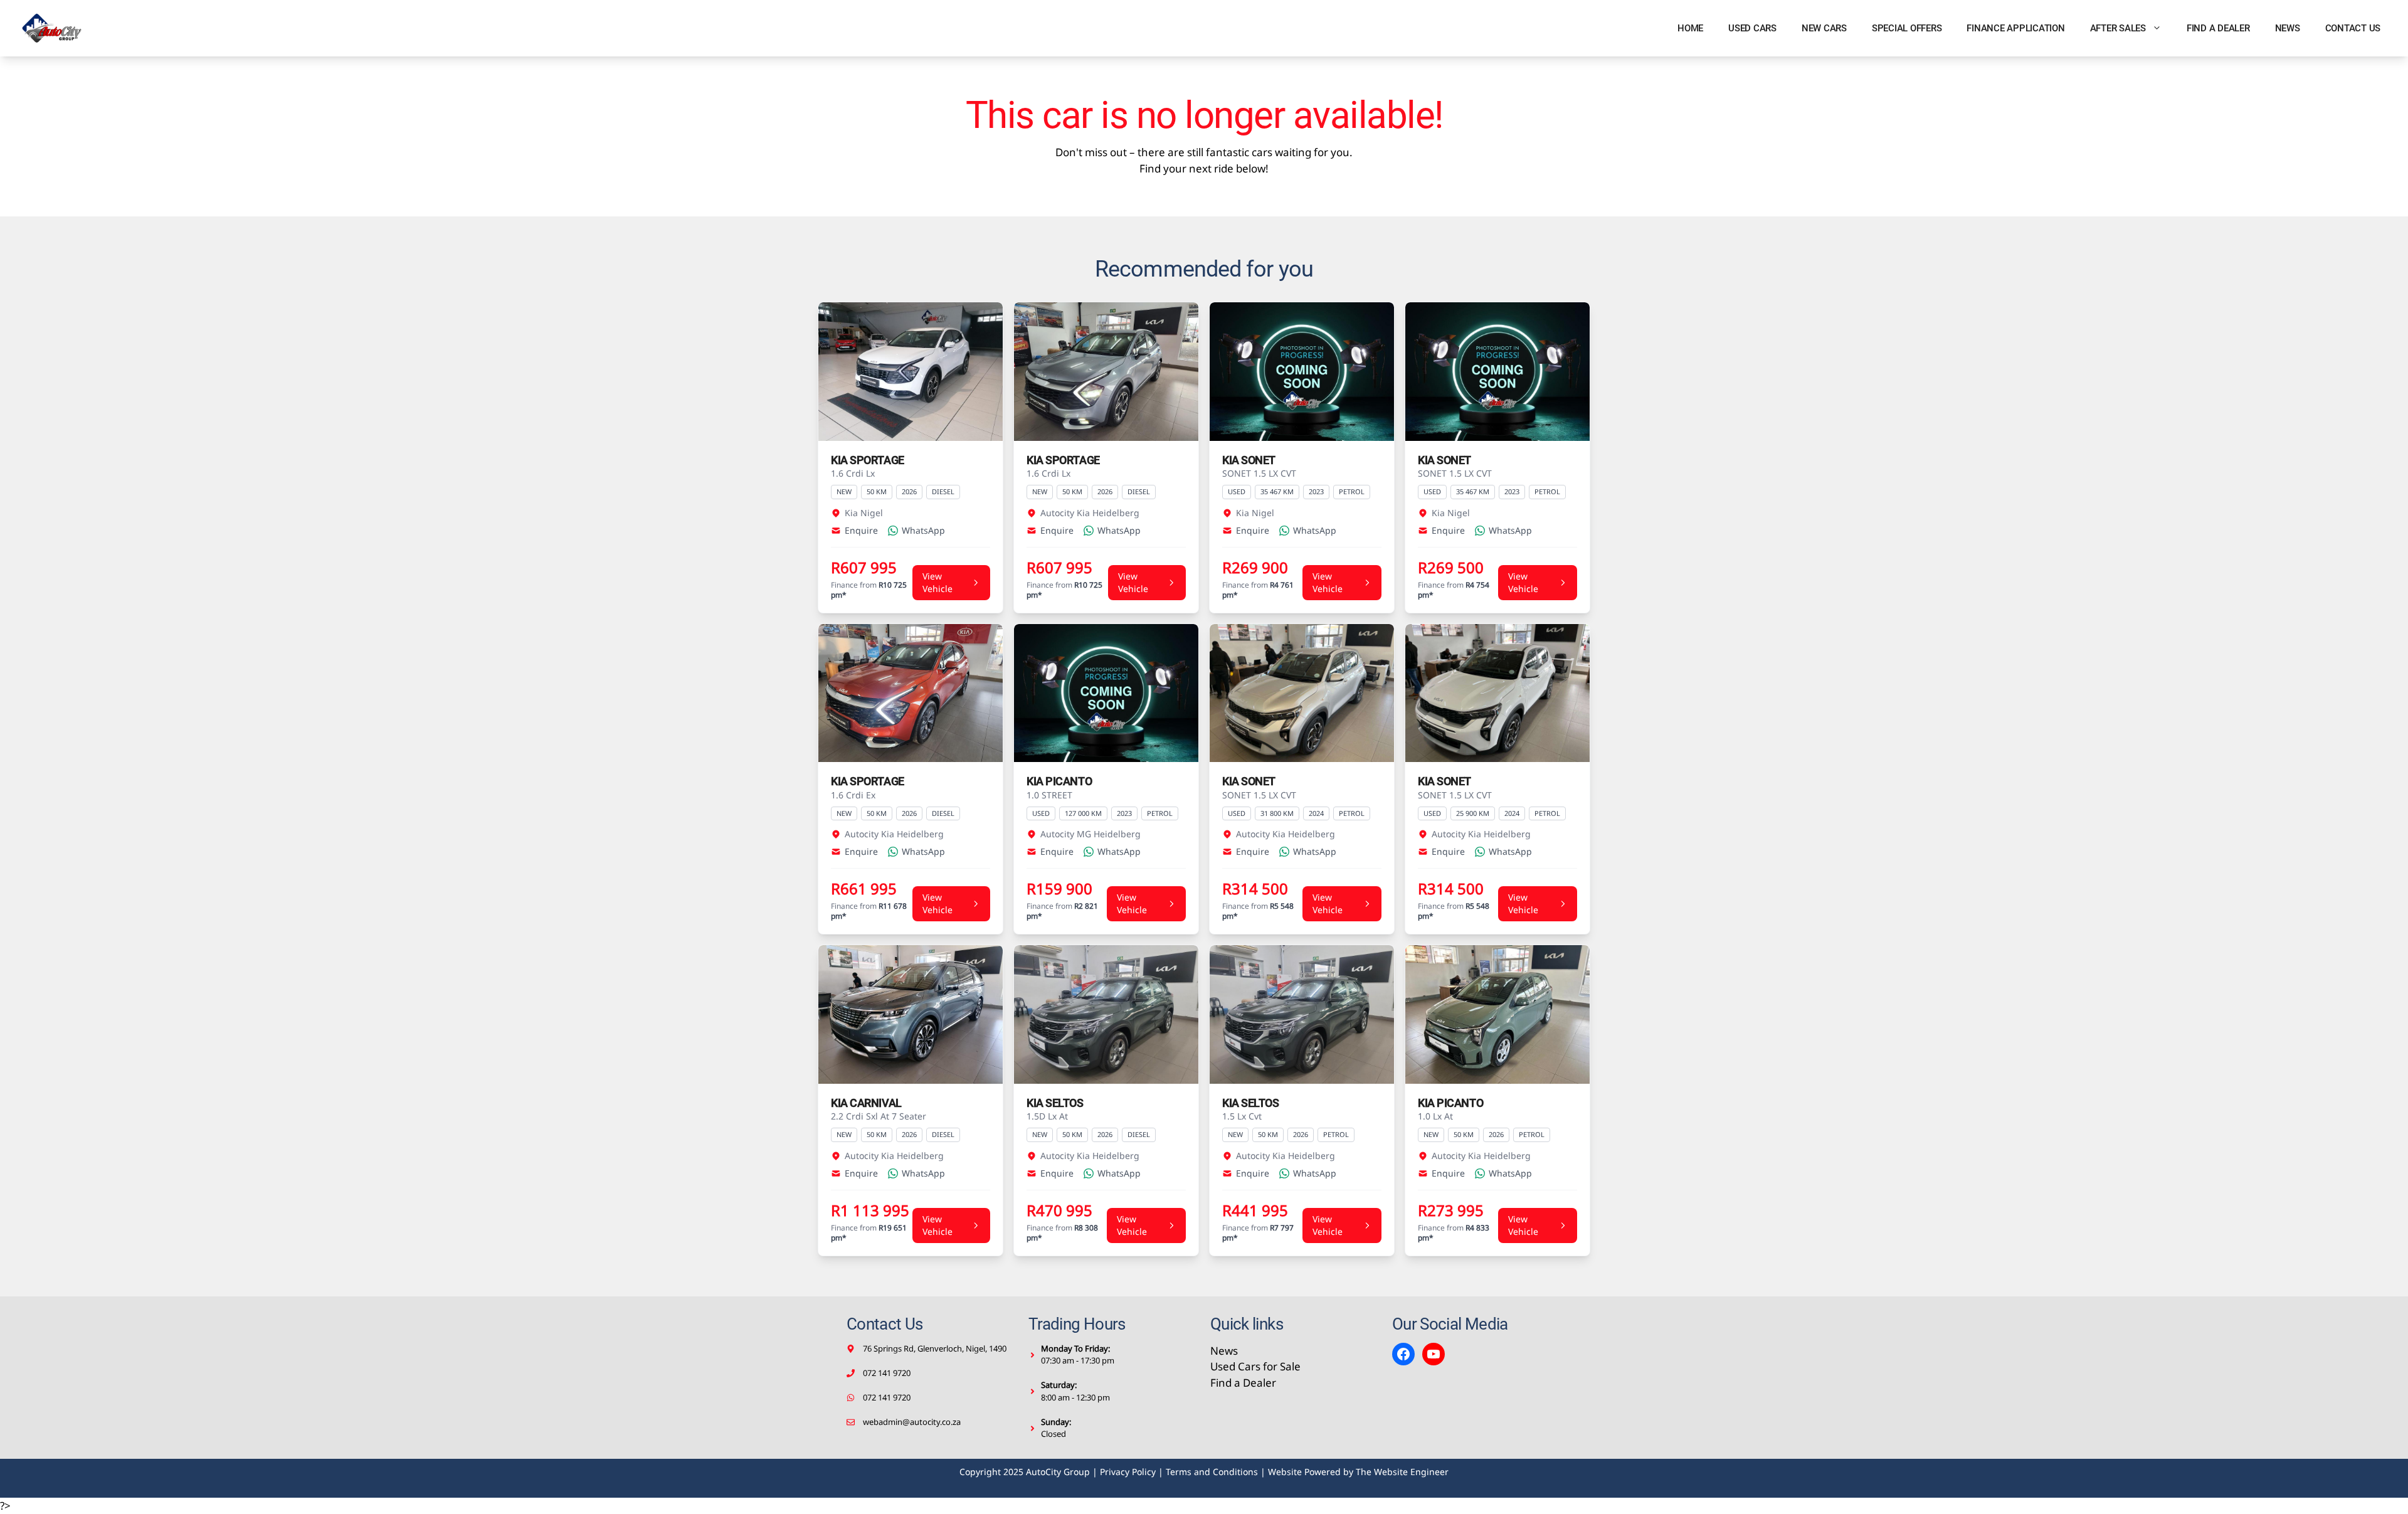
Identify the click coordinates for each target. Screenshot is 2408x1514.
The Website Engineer (1402, 1472)
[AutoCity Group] (52, 28)
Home (1690, 28)
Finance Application (2015, 28)
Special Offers (1907, 28)
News (2288, 28)
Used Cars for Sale (1255, 1366)
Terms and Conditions (1212, 1472)
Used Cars (1752, 28)
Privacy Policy (1128, 1472)
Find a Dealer (2218, 28)
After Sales (2118, 28)
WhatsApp (923, 530)
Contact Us (2353, 28)
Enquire (861, 530)
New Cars (1824, 28)
